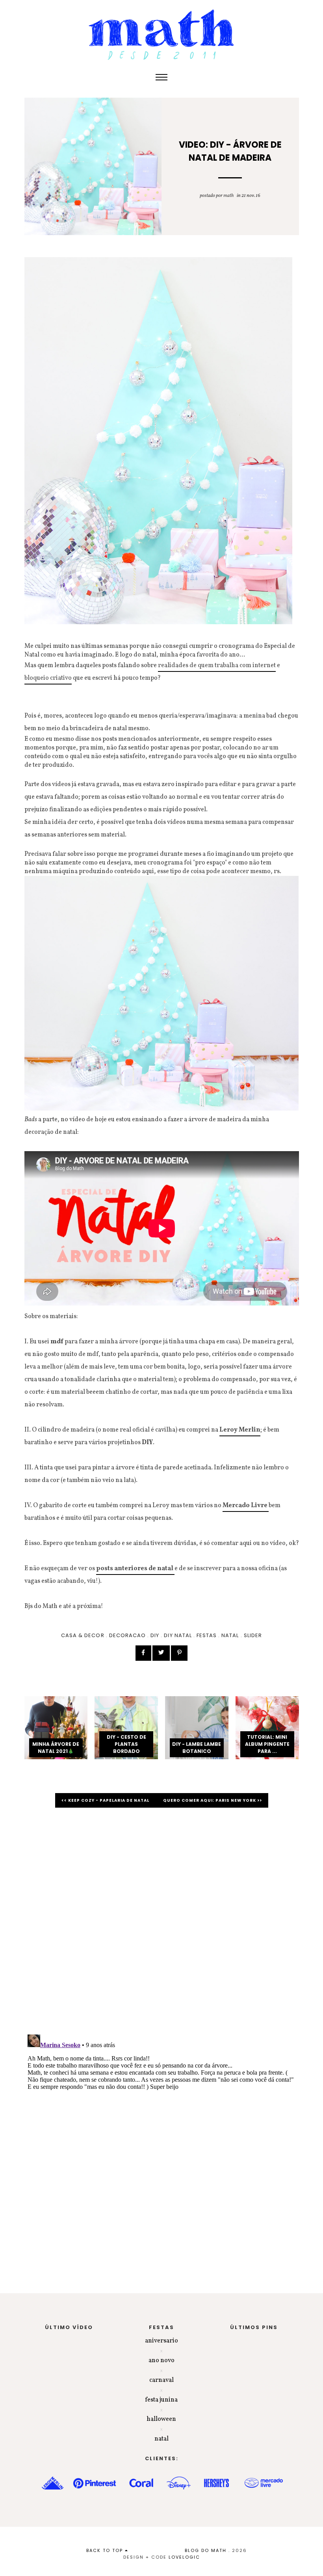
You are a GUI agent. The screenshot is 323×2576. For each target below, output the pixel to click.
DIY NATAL (178, 1635)
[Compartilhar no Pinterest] (179, 1653)
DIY (155, 1635)
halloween (161, 2419)
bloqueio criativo (48, 678)
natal (230, 1635)
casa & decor (83, 1635)
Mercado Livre (246, 1506)
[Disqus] (162, 1925)
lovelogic (184, 2557)
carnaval (161, 2380)
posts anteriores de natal (135, 1569)
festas (207, 1635)
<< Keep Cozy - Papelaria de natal (106, 1800)
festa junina (161, 2400)
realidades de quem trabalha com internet (217, 666)
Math (228, 196)
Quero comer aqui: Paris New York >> (213, 1800)
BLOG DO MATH (206, 2550)
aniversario (161, 2341)
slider (253, 1635)
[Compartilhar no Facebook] (143, 1653)
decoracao (127, 1635)
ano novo (161, 2361)
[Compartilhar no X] (161, 1653)
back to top (106, 2550)
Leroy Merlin (240, 1430)
